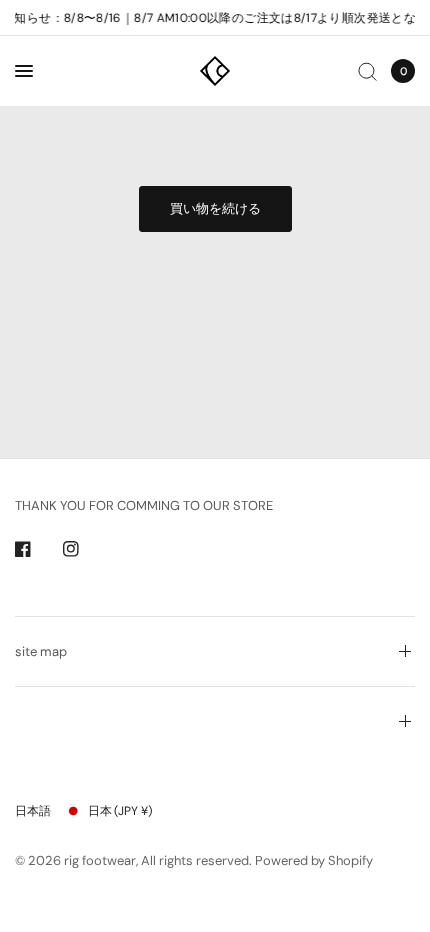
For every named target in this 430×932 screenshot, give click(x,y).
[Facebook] (37, 549)
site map (41, 651)
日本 (120, 811)
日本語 (33, 811)
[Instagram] (85, 549)
